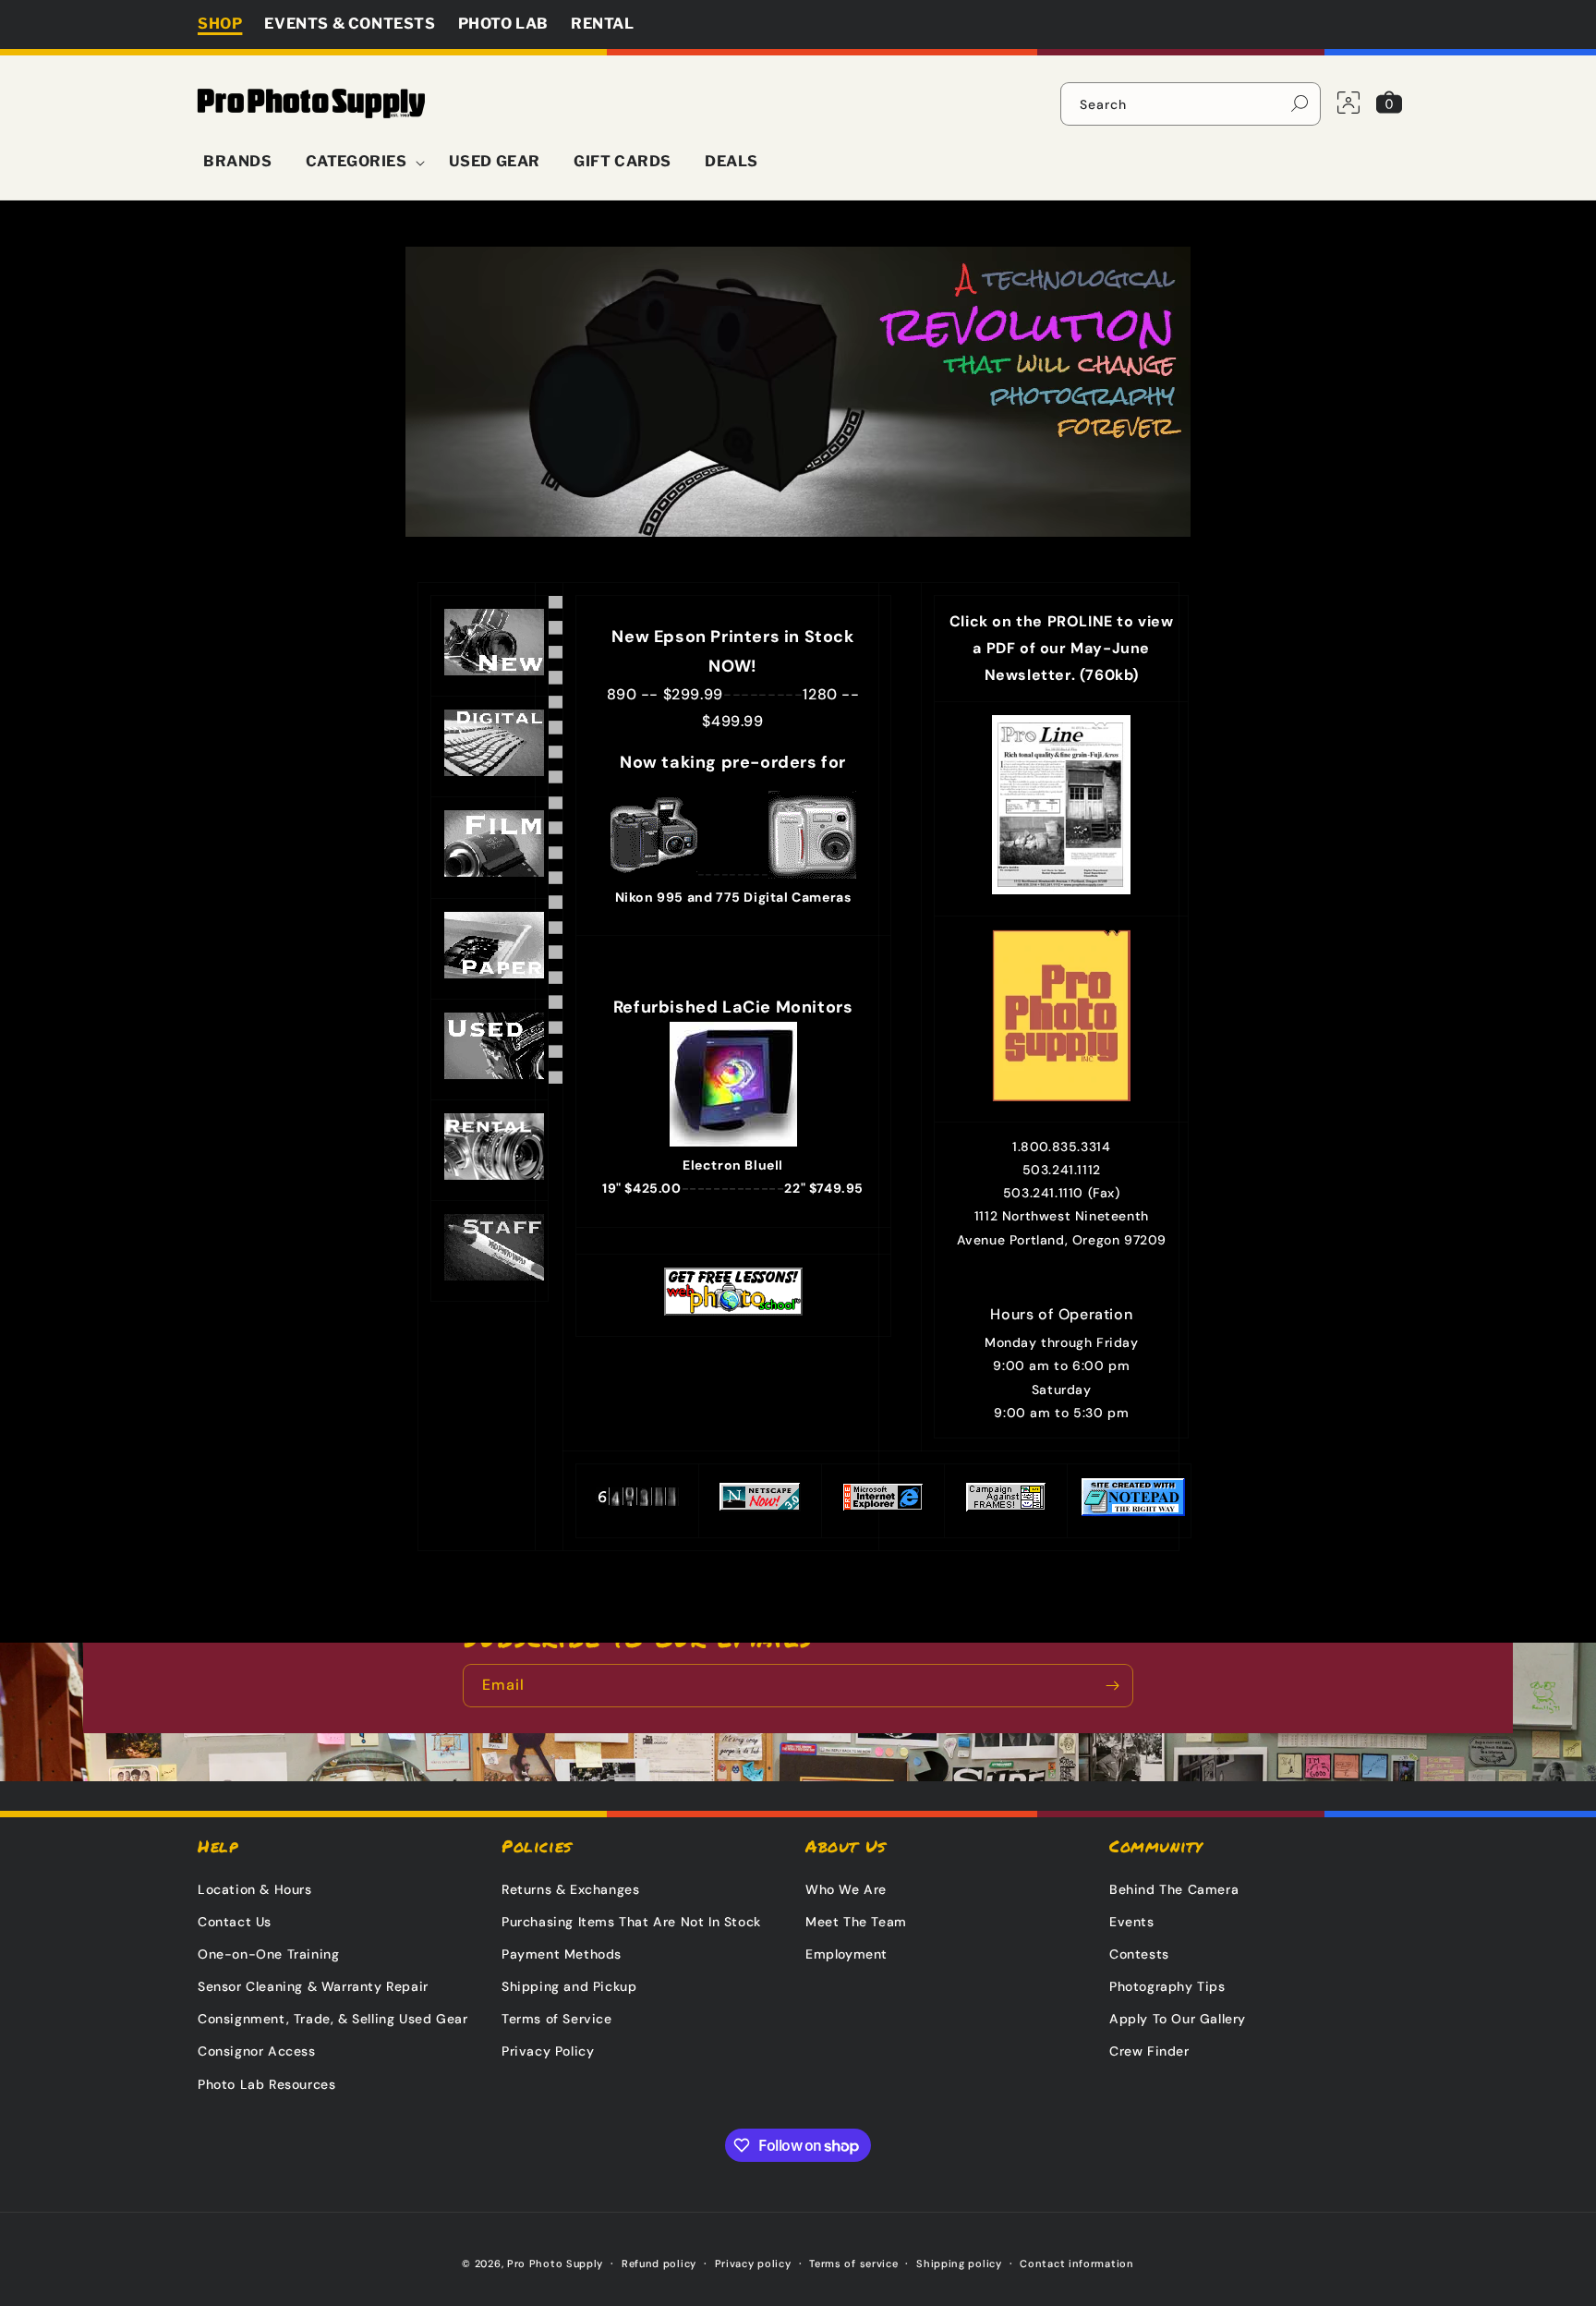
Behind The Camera (1174, 1889)
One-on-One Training (268, 1954)
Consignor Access (257, 2051)
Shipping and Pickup (569, 1986)
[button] (361, 162)
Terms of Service (557, 2019)
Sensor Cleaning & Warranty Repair (313, 1986)
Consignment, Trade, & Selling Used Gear (332, 2019)
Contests (1139, 1954)
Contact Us (235, 1922)
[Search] (1300, 103)
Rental (603, 24)
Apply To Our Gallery (1178, 2019)
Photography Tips (1167, 1986)
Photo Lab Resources (266, 2084)
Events (1132, 1922)
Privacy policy (753, 2264)
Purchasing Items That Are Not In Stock (631, 1922)
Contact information (1076, 2264)
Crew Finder (1149, 2051)
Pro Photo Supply (555, 2264)
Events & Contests (350, 24)
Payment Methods (562, 1954)
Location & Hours (255, 1889)
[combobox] (1191, 104)
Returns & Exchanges (570, 1889)
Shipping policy (959, 2264)
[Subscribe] (1112, 1686)
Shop (220, 24)
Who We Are (846, 1889)
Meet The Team (856, 1922)
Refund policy (659, 2264)
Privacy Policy (548, 2051)
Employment (846, 1954)
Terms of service (853, 2264)
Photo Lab (503, 24)
